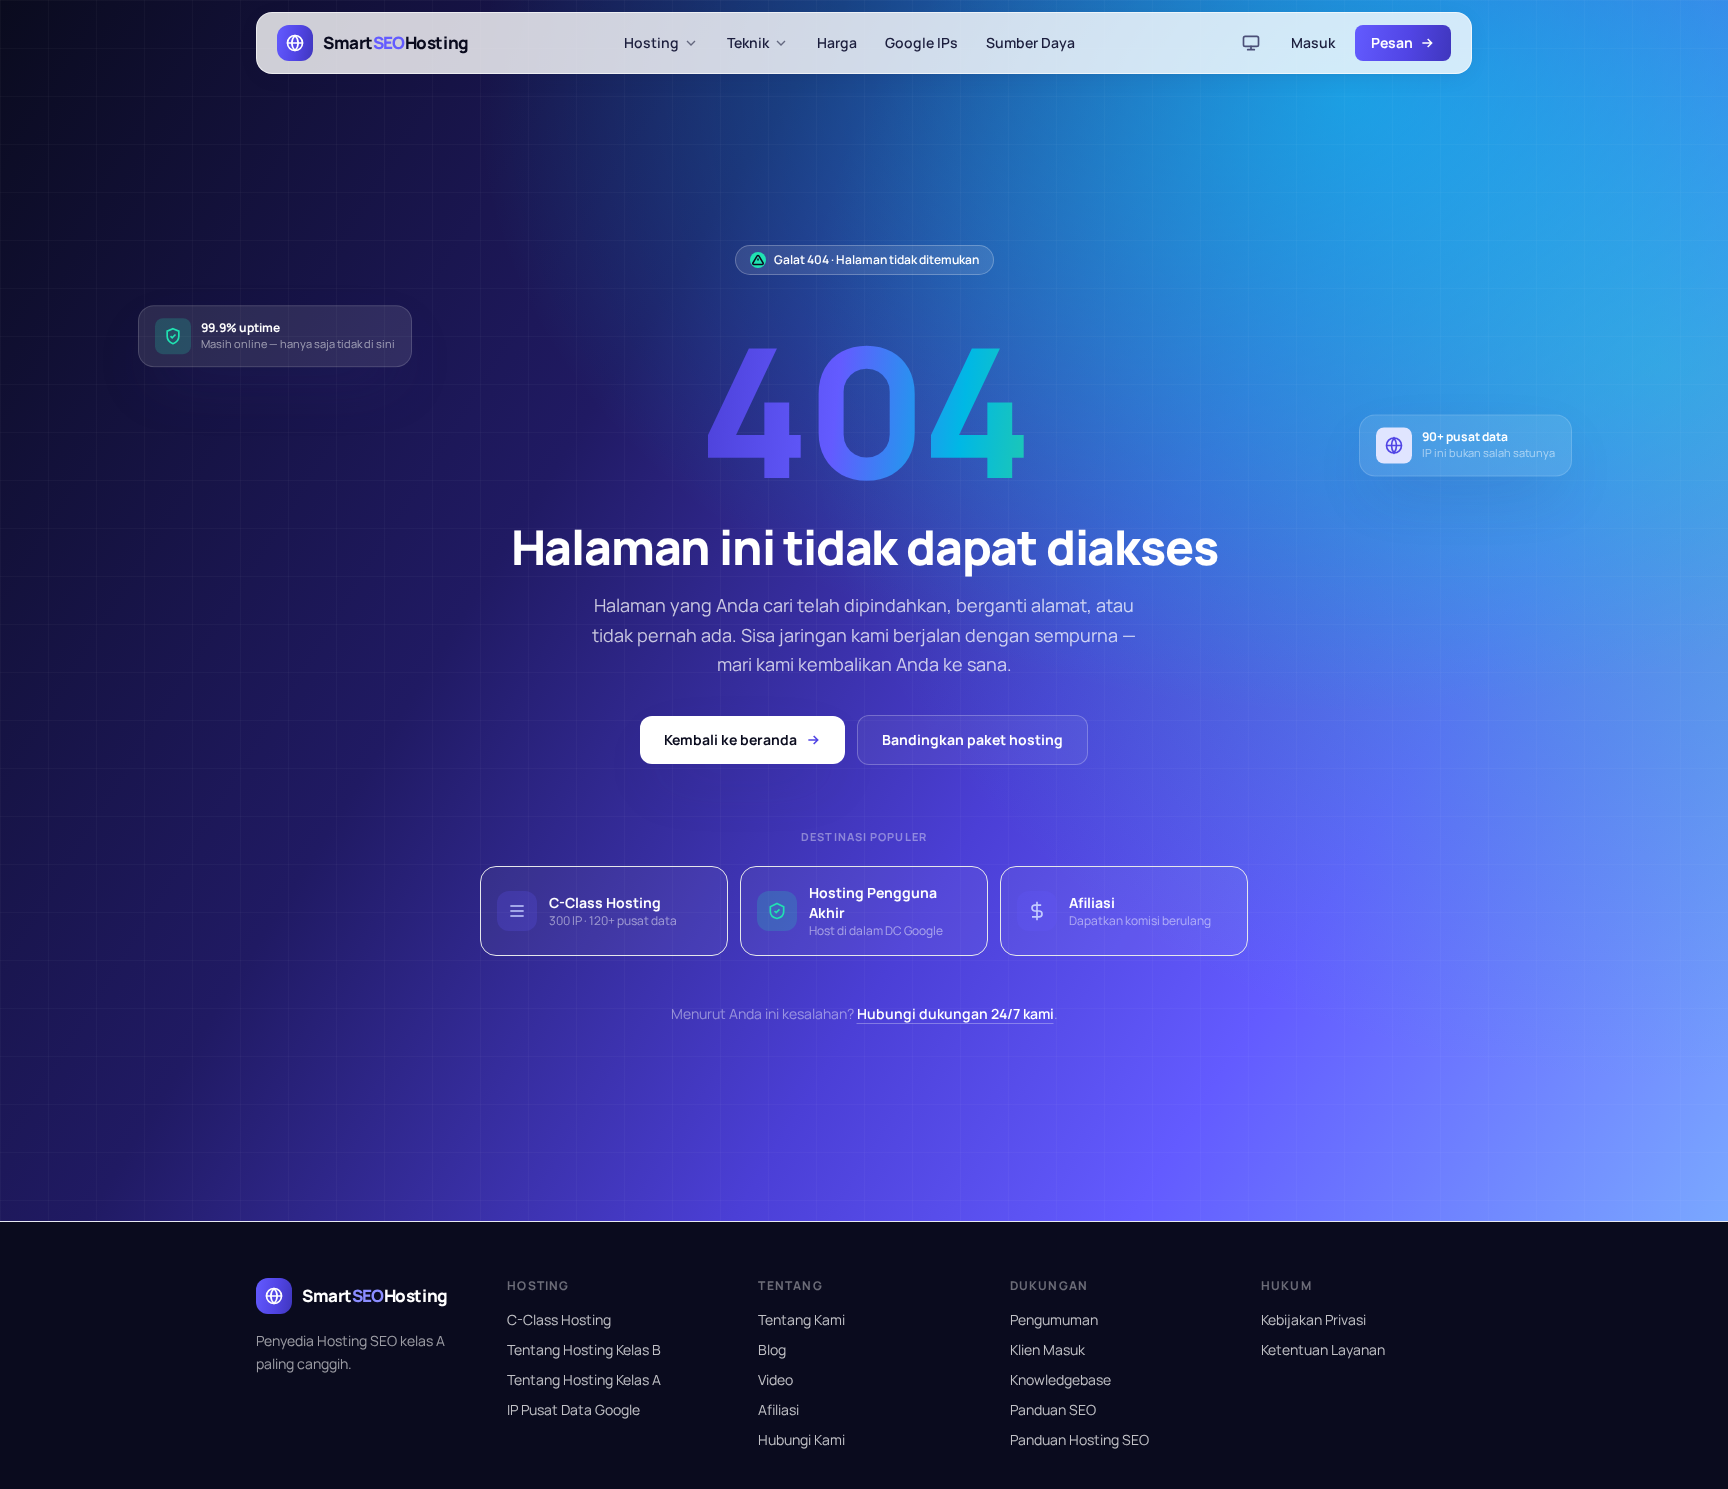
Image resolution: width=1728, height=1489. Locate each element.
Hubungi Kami (801, 1439)
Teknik (748, 42)
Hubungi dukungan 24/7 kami (955, 1013)
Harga (837, 42)
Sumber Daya (1030, 42)
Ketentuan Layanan (1323, 1349)
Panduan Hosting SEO (1079, 1439)
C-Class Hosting (559, 1319)
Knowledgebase (1060, 1379)
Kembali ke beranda (730, 739)
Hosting (651, 42)
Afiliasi (778, 1409)
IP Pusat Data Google (573, 1409)
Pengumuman (1054, 1319)
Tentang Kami (801, 1319)
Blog (772, 1349)
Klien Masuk (1047, 1349)
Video (775, 1379)
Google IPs (921, 42)
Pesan (1392, 42)
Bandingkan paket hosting (972, 739)
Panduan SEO (1053, 1409)
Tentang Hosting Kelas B (584, 1349)
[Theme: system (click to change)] (1251, 43)
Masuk (1313, 42)
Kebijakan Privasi (1313, 1319)
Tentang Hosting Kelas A (584, 1379)
